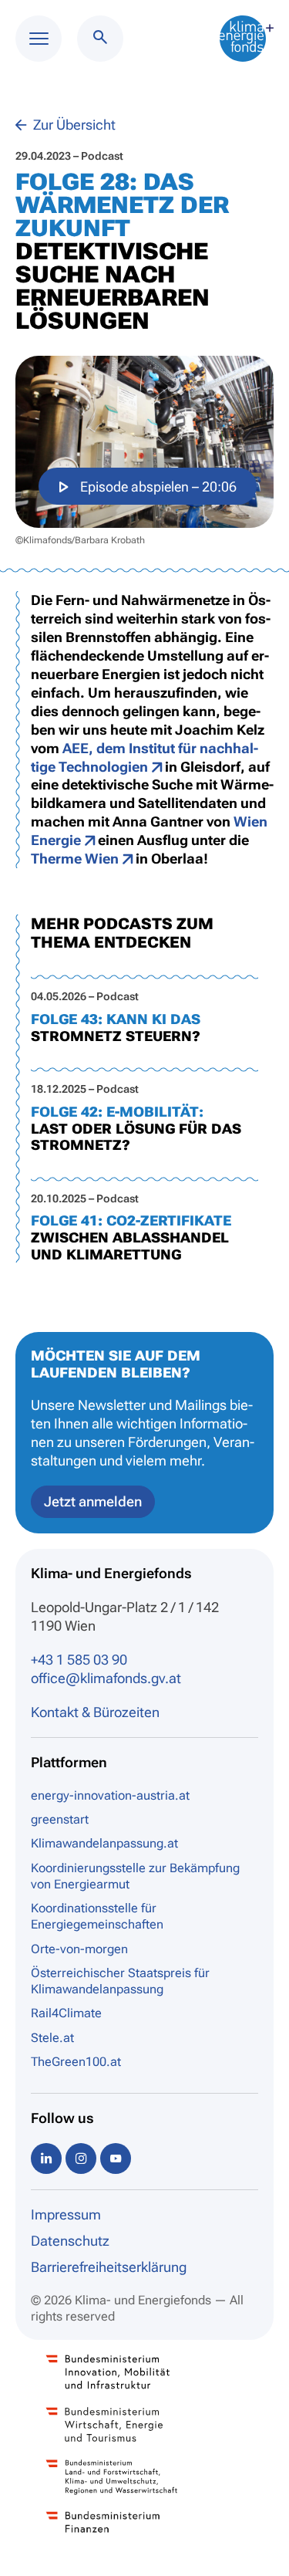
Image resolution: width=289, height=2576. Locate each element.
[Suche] (100, 39)
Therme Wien (75, 859)
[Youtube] (116, 2158)
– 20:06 (158, 487)
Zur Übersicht (73, 125)
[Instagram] (81, 2158)
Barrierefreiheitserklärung (109, 2267)
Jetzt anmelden (93, 1501)
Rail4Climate (66, 2013)
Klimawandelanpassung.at (104, 1843)
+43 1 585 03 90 (79, 1660)
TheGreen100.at (76, 2062)
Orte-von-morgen (79, 1949)
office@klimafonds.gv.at (106, 1678)
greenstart (60, 1819)
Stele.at (52, 2038)
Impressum (66, 2214)
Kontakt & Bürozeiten (95, 1712)
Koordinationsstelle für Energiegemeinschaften (97, 1916)
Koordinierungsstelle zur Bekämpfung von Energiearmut (135, 1876)
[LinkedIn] (46, 2158)
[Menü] (39, 39)
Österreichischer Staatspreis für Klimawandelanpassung (120, 1981)
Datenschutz (70, 2241)
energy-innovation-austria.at (110, 1795)
